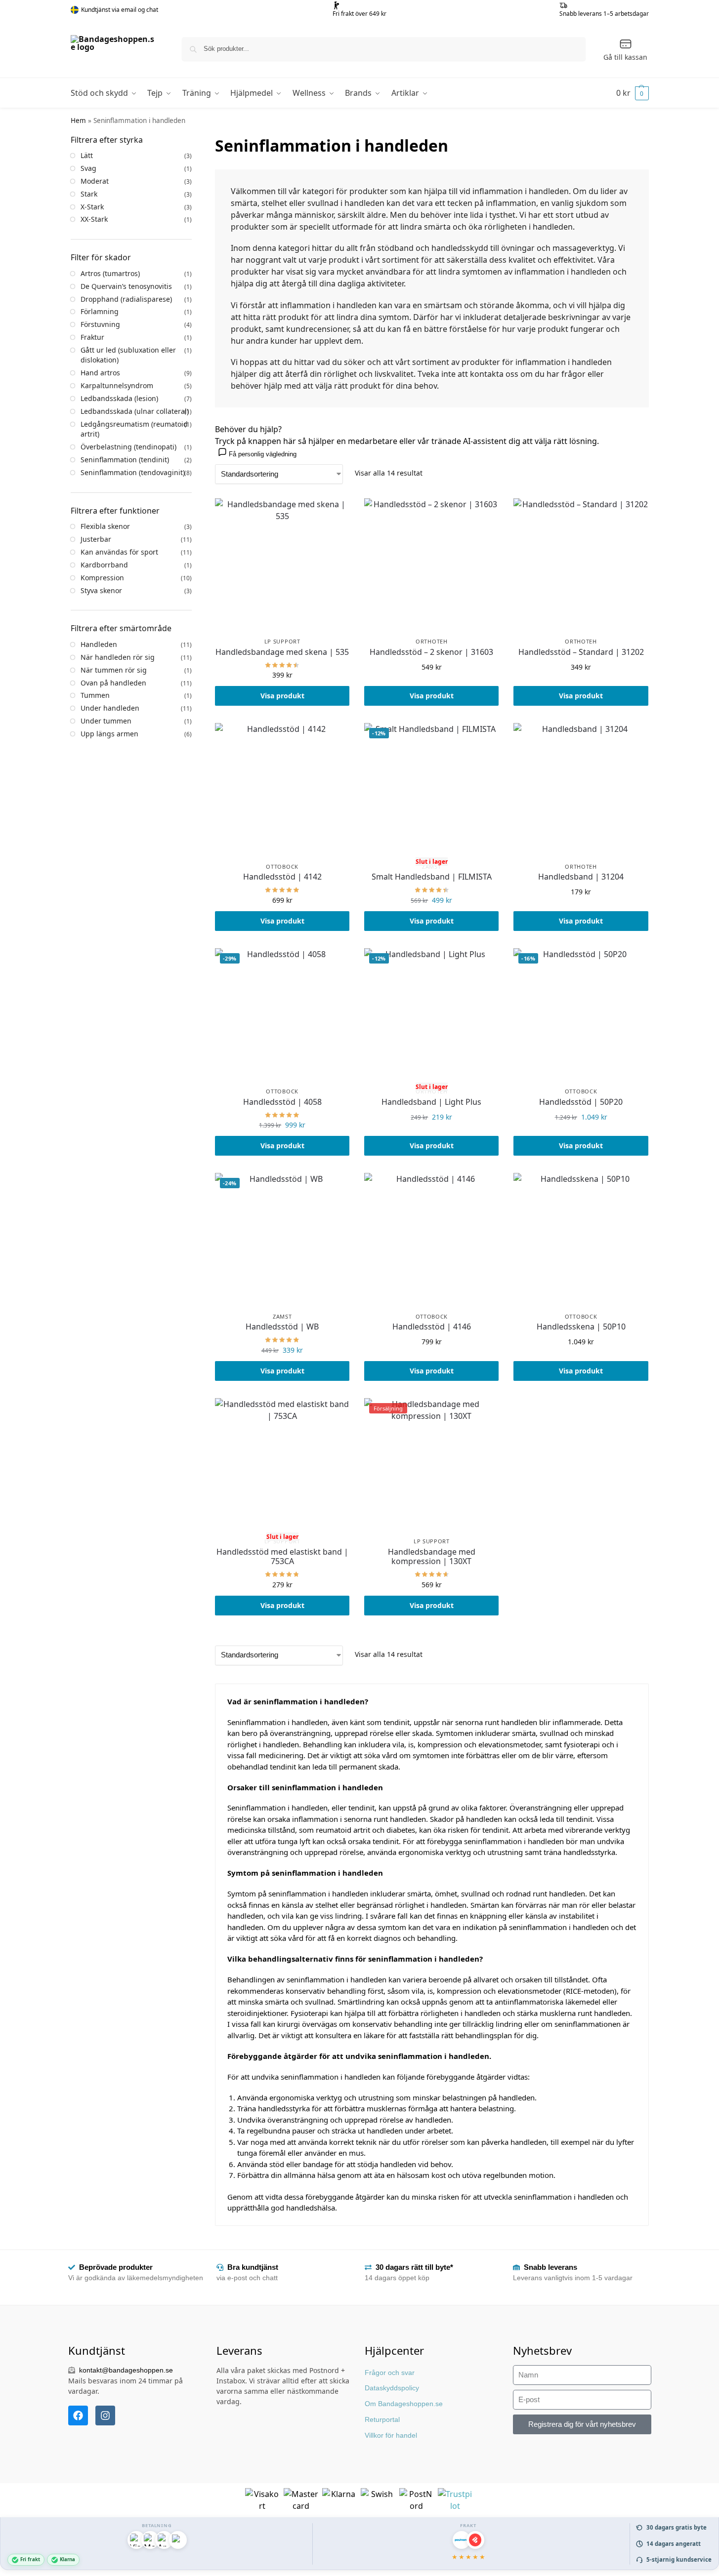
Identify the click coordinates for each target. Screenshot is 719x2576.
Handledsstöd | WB (282, 1327)
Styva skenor (101, 590)
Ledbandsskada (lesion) (119, 398)
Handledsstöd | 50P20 (581, 1102)
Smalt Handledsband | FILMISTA (432, 877)
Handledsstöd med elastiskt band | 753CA (282, 1557)
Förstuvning (100, 324)
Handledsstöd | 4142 (282, 877)
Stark (89, 194)
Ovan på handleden (113, 683)
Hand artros (100, 373)
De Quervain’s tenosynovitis (126, 286)
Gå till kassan (625, 57)
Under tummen (106, 721)
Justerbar (96, 539)
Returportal (382, 2419)
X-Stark (92, 207)
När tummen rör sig (114, 670)
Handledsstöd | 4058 (282, 1102)
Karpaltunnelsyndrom (117, 385)
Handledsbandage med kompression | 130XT (432, 1557)
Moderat (95, 181)
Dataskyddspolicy (392, 2388)
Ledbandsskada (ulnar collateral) (135, 411)
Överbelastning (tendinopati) (128, 447)
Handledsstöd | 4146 (432, 1327)
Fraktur (92, 337)
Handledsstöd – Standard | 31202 (581, 652)
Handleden (99, 644)
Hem (78, 121)
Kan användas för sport (119, 552)
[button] (633, 93)
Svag (88, 168)
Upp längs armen (109, 734)
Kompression (102, 578)
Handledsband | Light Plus (431, 1102)
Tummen (95, 695)
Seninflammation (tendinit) (125, 460)
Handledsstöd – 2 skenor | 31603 (431, 652)
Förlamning (100, 311)
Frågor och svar (390, 2373)
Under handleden (110, 708)
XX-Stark (94, 219)
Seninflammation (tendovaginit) (133, 472)
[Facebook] (78, 2415)
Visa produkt (282, 696)
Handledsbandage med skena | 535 (282, 652)
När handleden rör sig (118, 657)
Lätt (87, 155)
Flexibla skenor (105, 526)
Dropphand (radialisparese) (126, 299)
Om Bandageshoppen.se (404, 2404)
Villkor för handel (391, 2435)
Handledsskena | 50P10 (581, 1327)
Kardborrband (104, 565)
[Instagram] (105, 2415)
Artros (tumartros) (110, 273)
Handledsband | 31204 (581, 877)
